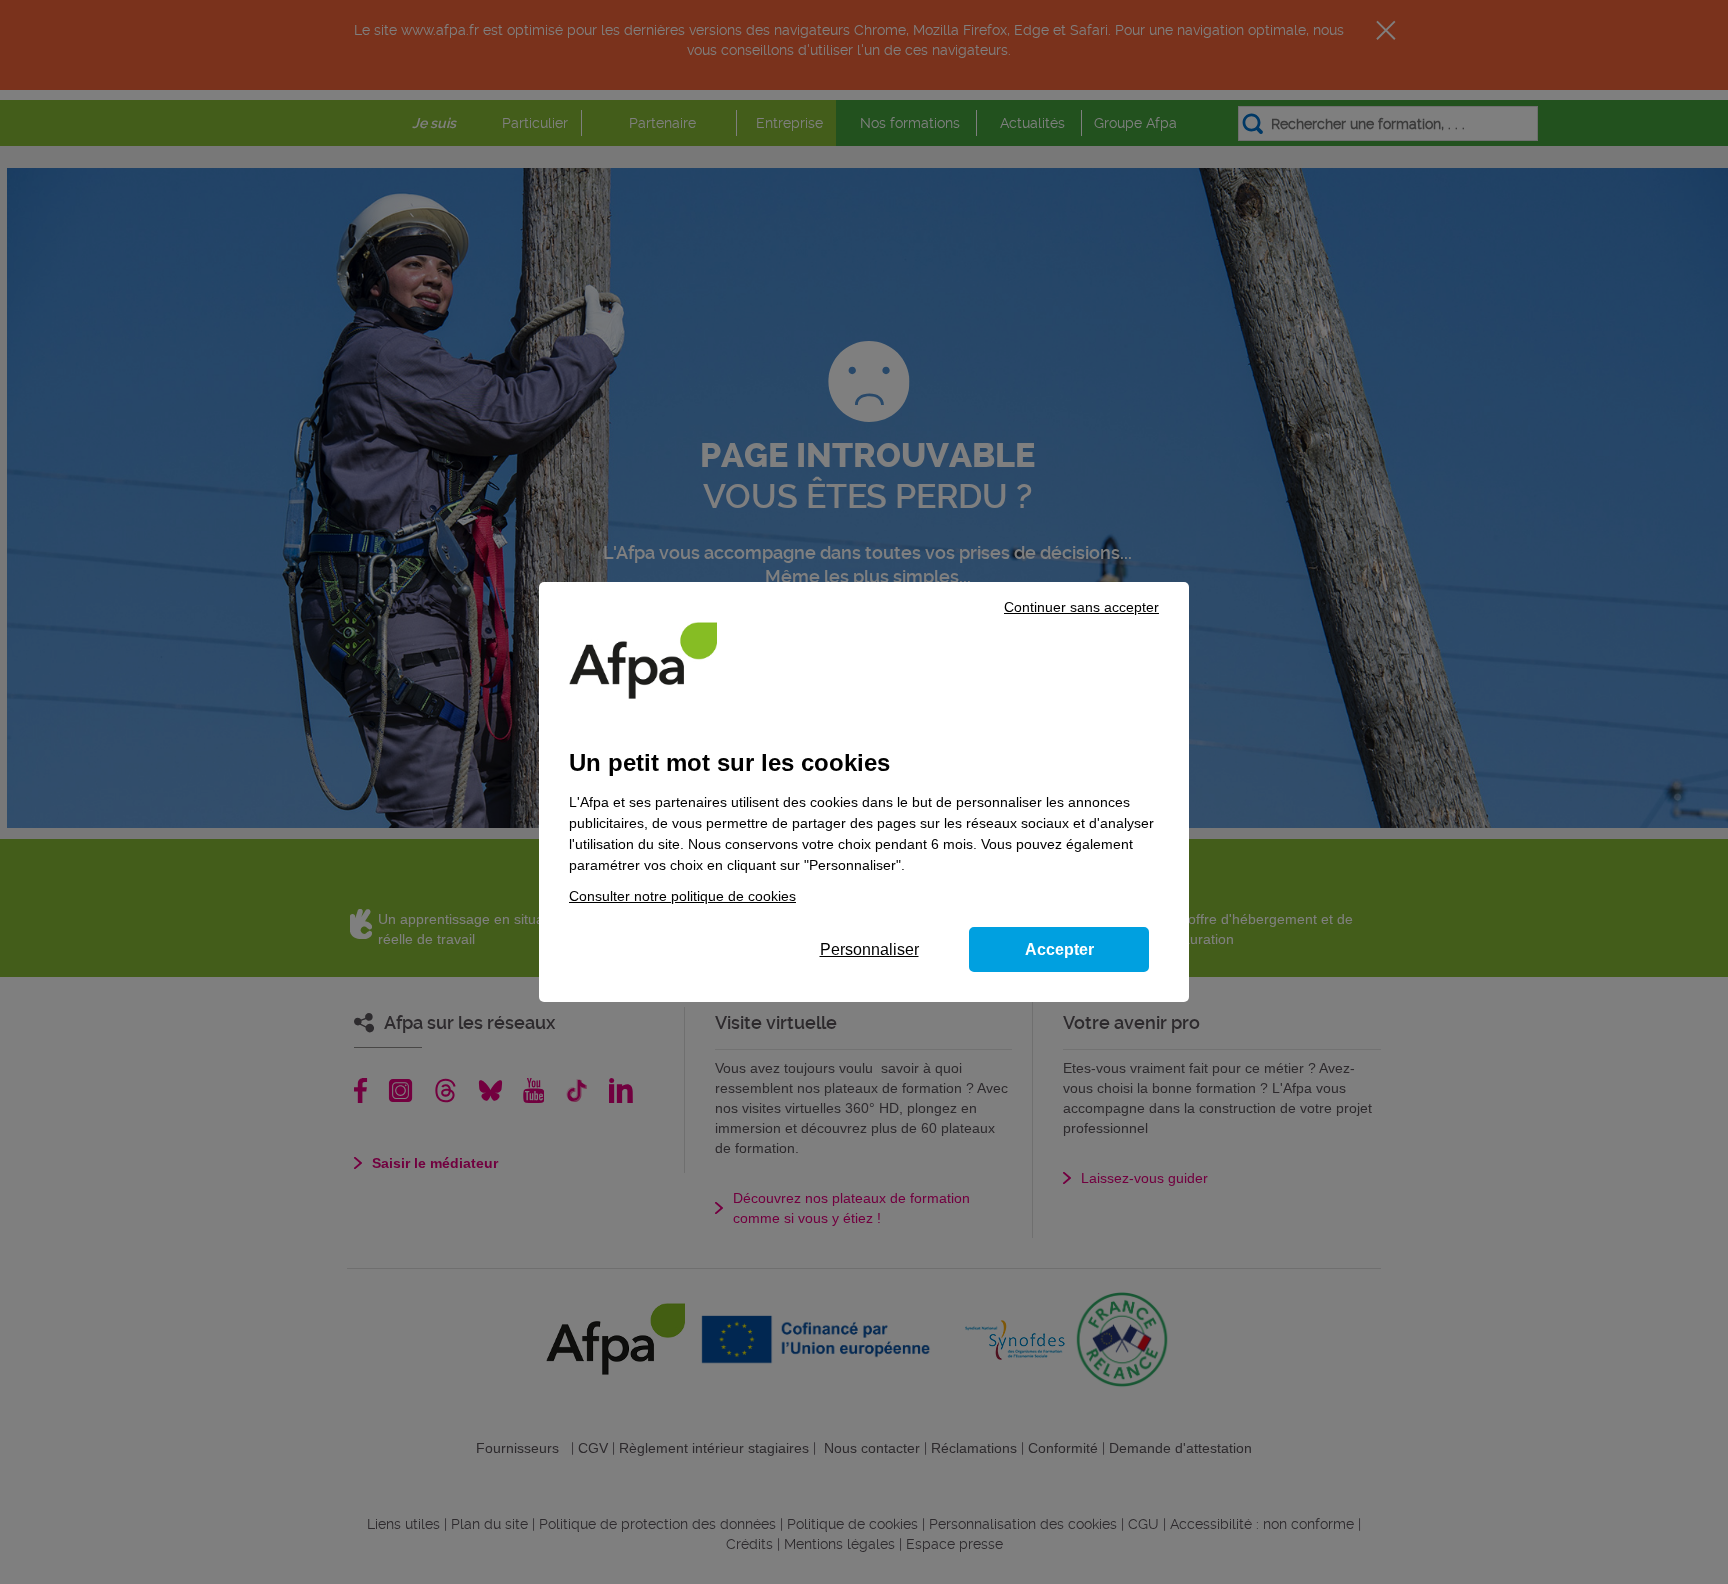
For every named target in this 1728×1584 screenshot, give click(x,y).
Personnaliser (869, 949)
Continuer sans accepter (1081, 607)
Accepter (1059, 949)
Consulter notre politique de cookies (682, 896)
